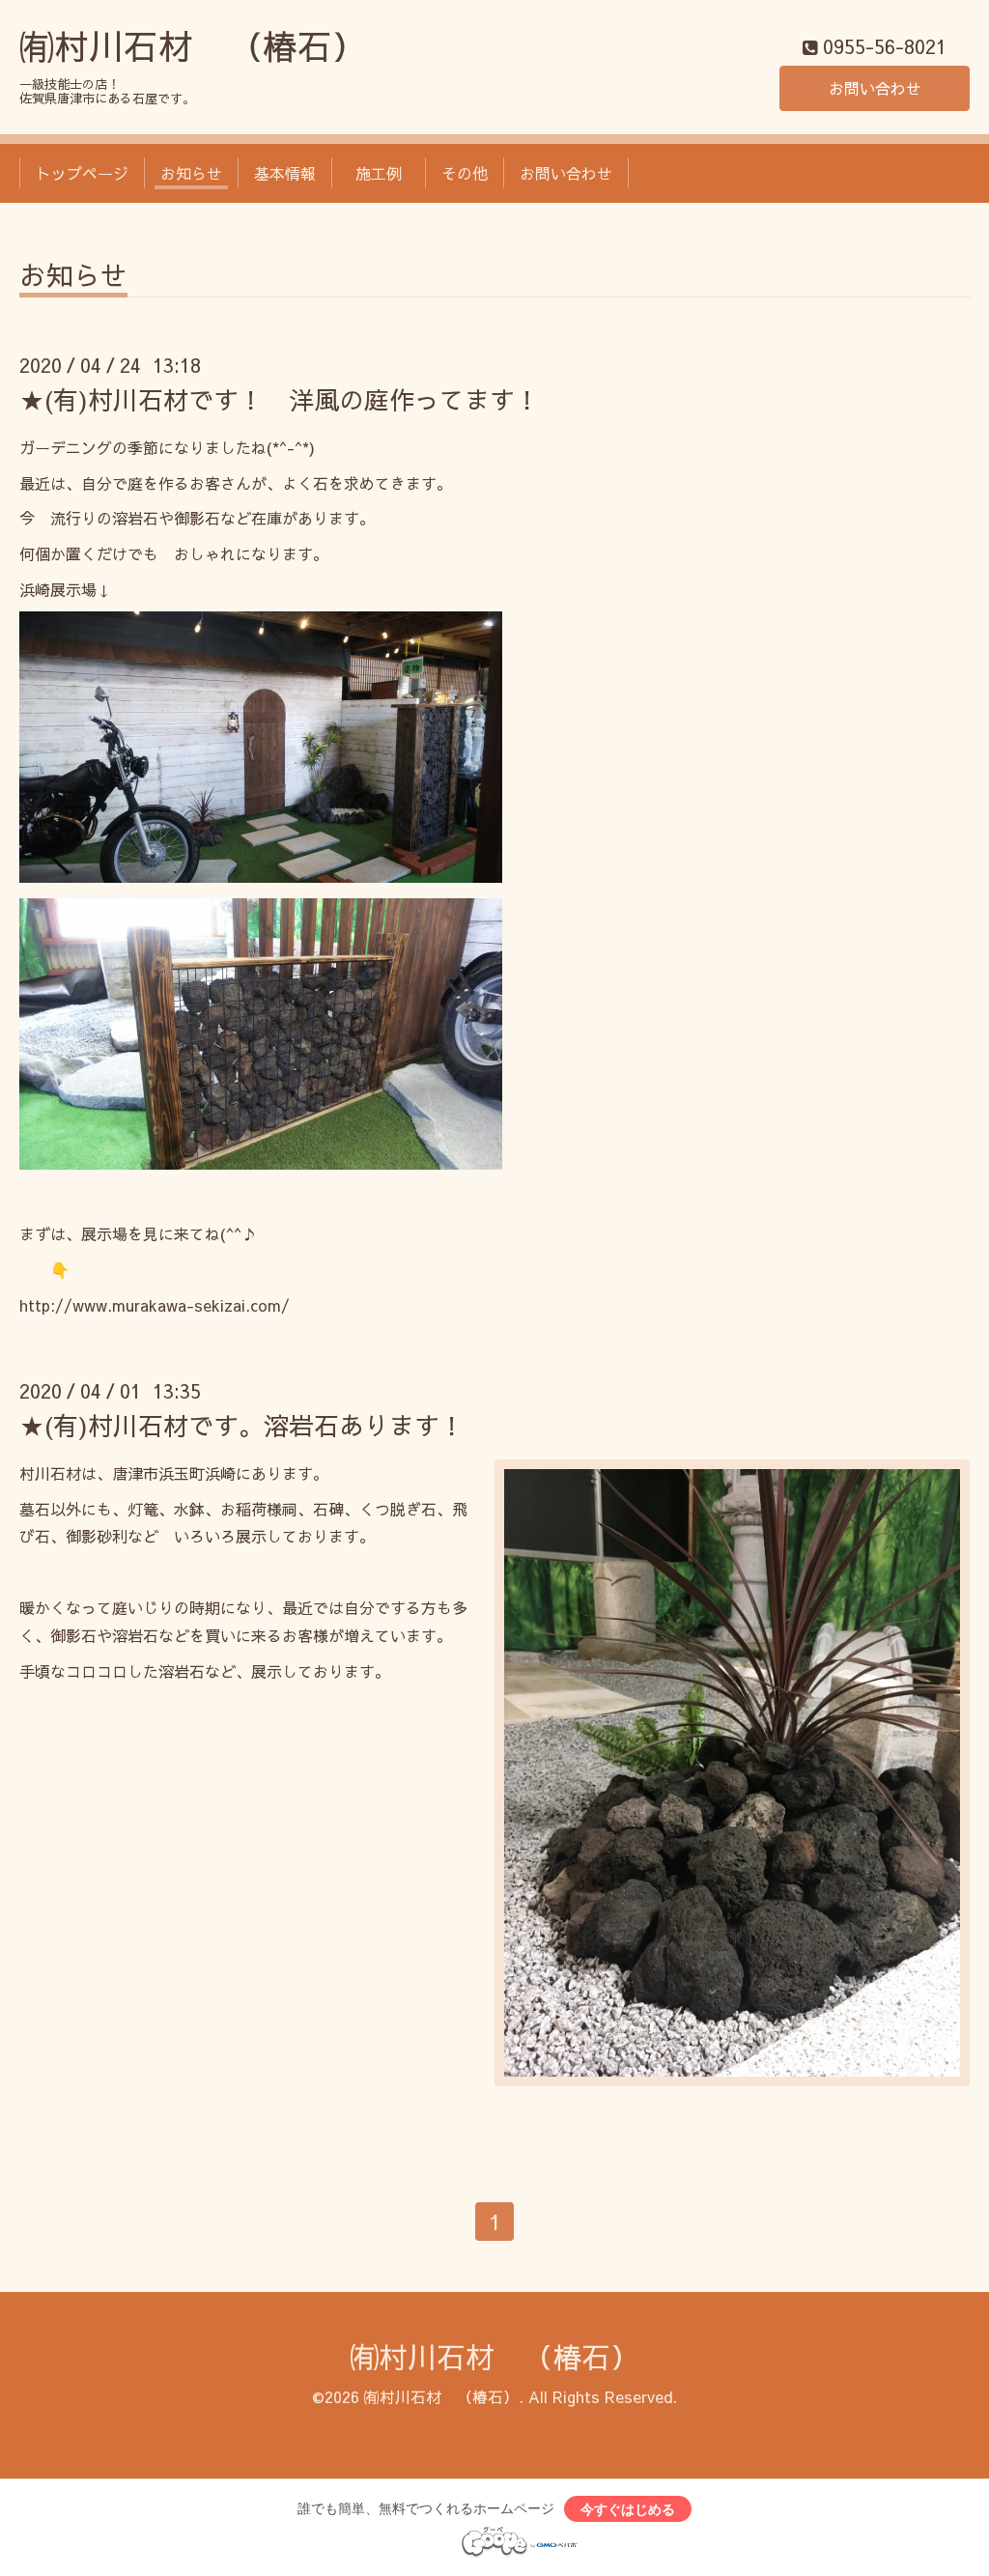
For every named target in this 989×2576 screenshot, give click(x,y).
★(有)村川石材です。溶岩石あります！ (242, 1425)
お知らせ (191, 173)
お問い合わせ (875, 88)
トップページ (82, 173)
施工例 (386, 173)
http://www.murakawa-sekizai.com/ (155, 1305)
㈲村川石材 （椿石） (193, 45)
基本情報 (285, 173)
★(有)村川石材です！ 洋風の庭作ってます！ (280, 399)
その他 (465, 173)
